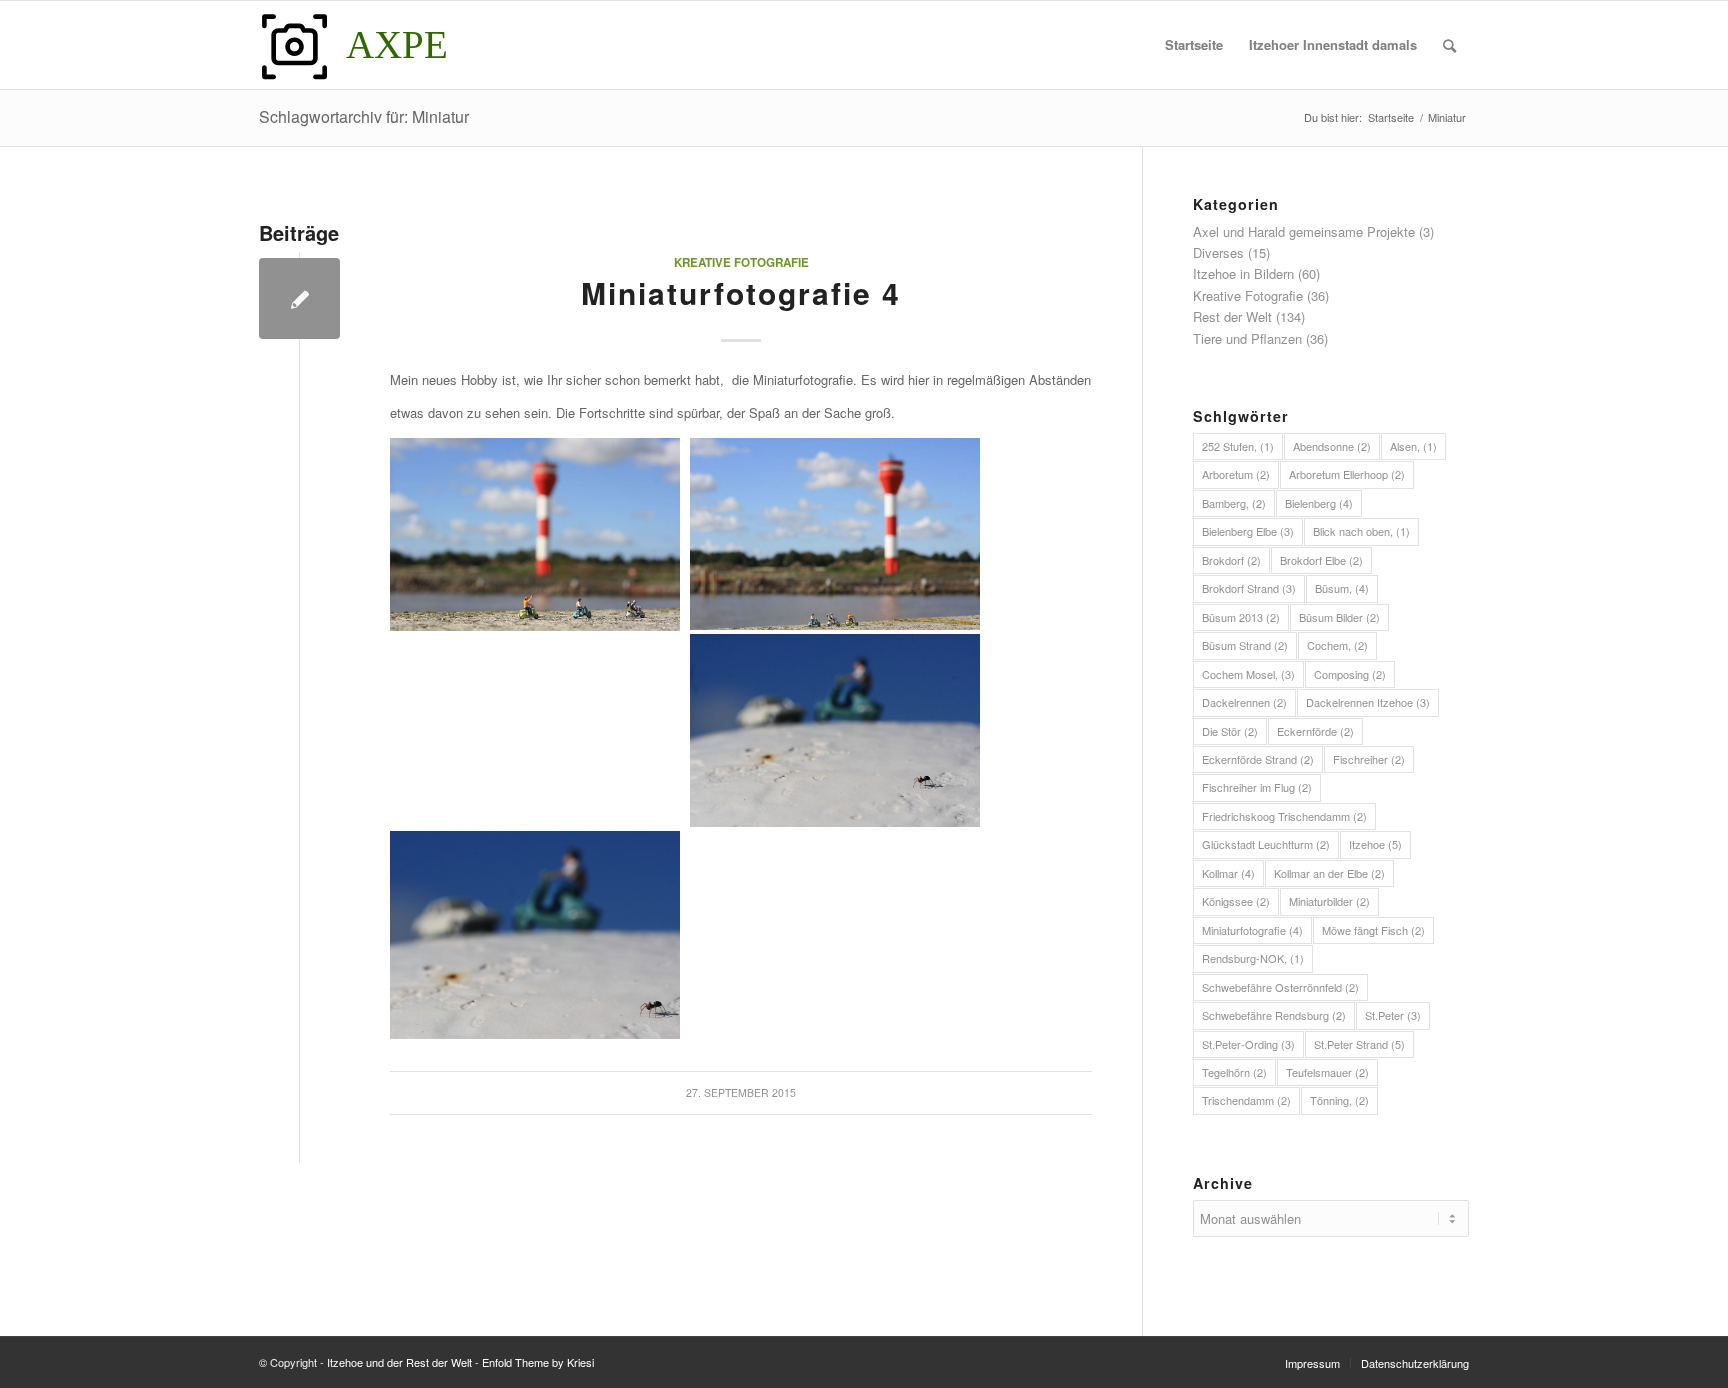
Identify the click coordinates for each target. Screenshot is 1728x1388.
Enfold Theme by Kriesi (538, 1362)
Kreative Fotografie (741, 262)
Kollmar (1228, 873)
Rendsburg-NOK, (1253, 958)
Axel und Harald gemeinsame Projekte (1304, 231)
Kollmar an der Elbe (1329, 873)
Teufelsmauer (1327, 1072)
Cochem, (1337, 645)
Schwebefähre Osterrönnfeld (1280, 987)
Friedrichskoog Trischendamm (1284, 816)
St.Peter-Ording (1248, 1044)
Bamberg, (1234, 503)
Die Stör (1230, 731)
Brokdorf (1231, 560)
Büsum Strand (1245, 645)
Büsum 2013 (1241, 617)
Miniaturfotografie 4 (741, 292)
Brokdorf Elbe (1321, 560)
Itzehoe (1375, 844)
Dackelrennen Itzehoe (1368, 702)
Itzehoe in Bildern (1243, 273)
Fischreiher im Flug (1257, 787)
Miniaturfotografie (1252, 930)
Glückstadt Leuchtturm (1266, 844)
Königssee (1236, 901)
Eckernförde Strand (1258, 759)
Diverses (1218, 252)
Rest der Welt (1232, 316)
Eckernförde (1315, 731)
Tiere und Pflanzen (1247, 338)
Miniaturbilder (1329, 901)
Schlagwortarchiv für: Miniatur (364, 116)
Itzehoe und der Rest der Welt (399, 1362)
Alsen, (1413, 446)
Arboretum (1236, 474)
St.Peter (1393, 1015)
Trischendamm (1246, 1100)
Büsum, (1342, 588)
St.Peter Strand (1359, 1044)
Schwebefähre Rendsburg (1274, 1015)
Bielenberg (1319, 503)
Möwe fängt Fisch (1373, 930)
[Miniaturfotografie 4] (299, 298)
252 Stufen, (1238, 446)
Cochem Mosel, (1248, 674)
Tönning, (1339, 1100)
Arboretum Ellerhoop (1347, 474)
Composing (1350, 674)
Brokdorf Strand (1249, 588)
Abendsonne (1332, 446)
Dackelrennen (1244, 702)
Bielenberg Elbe (1248, 531)
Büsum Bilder (1339, 617)
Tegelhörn (1234, 1072)
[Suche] (1449, 45)
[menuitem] (1194, 45)
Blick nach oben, (1361, 531)
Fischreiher (1369, 759)
